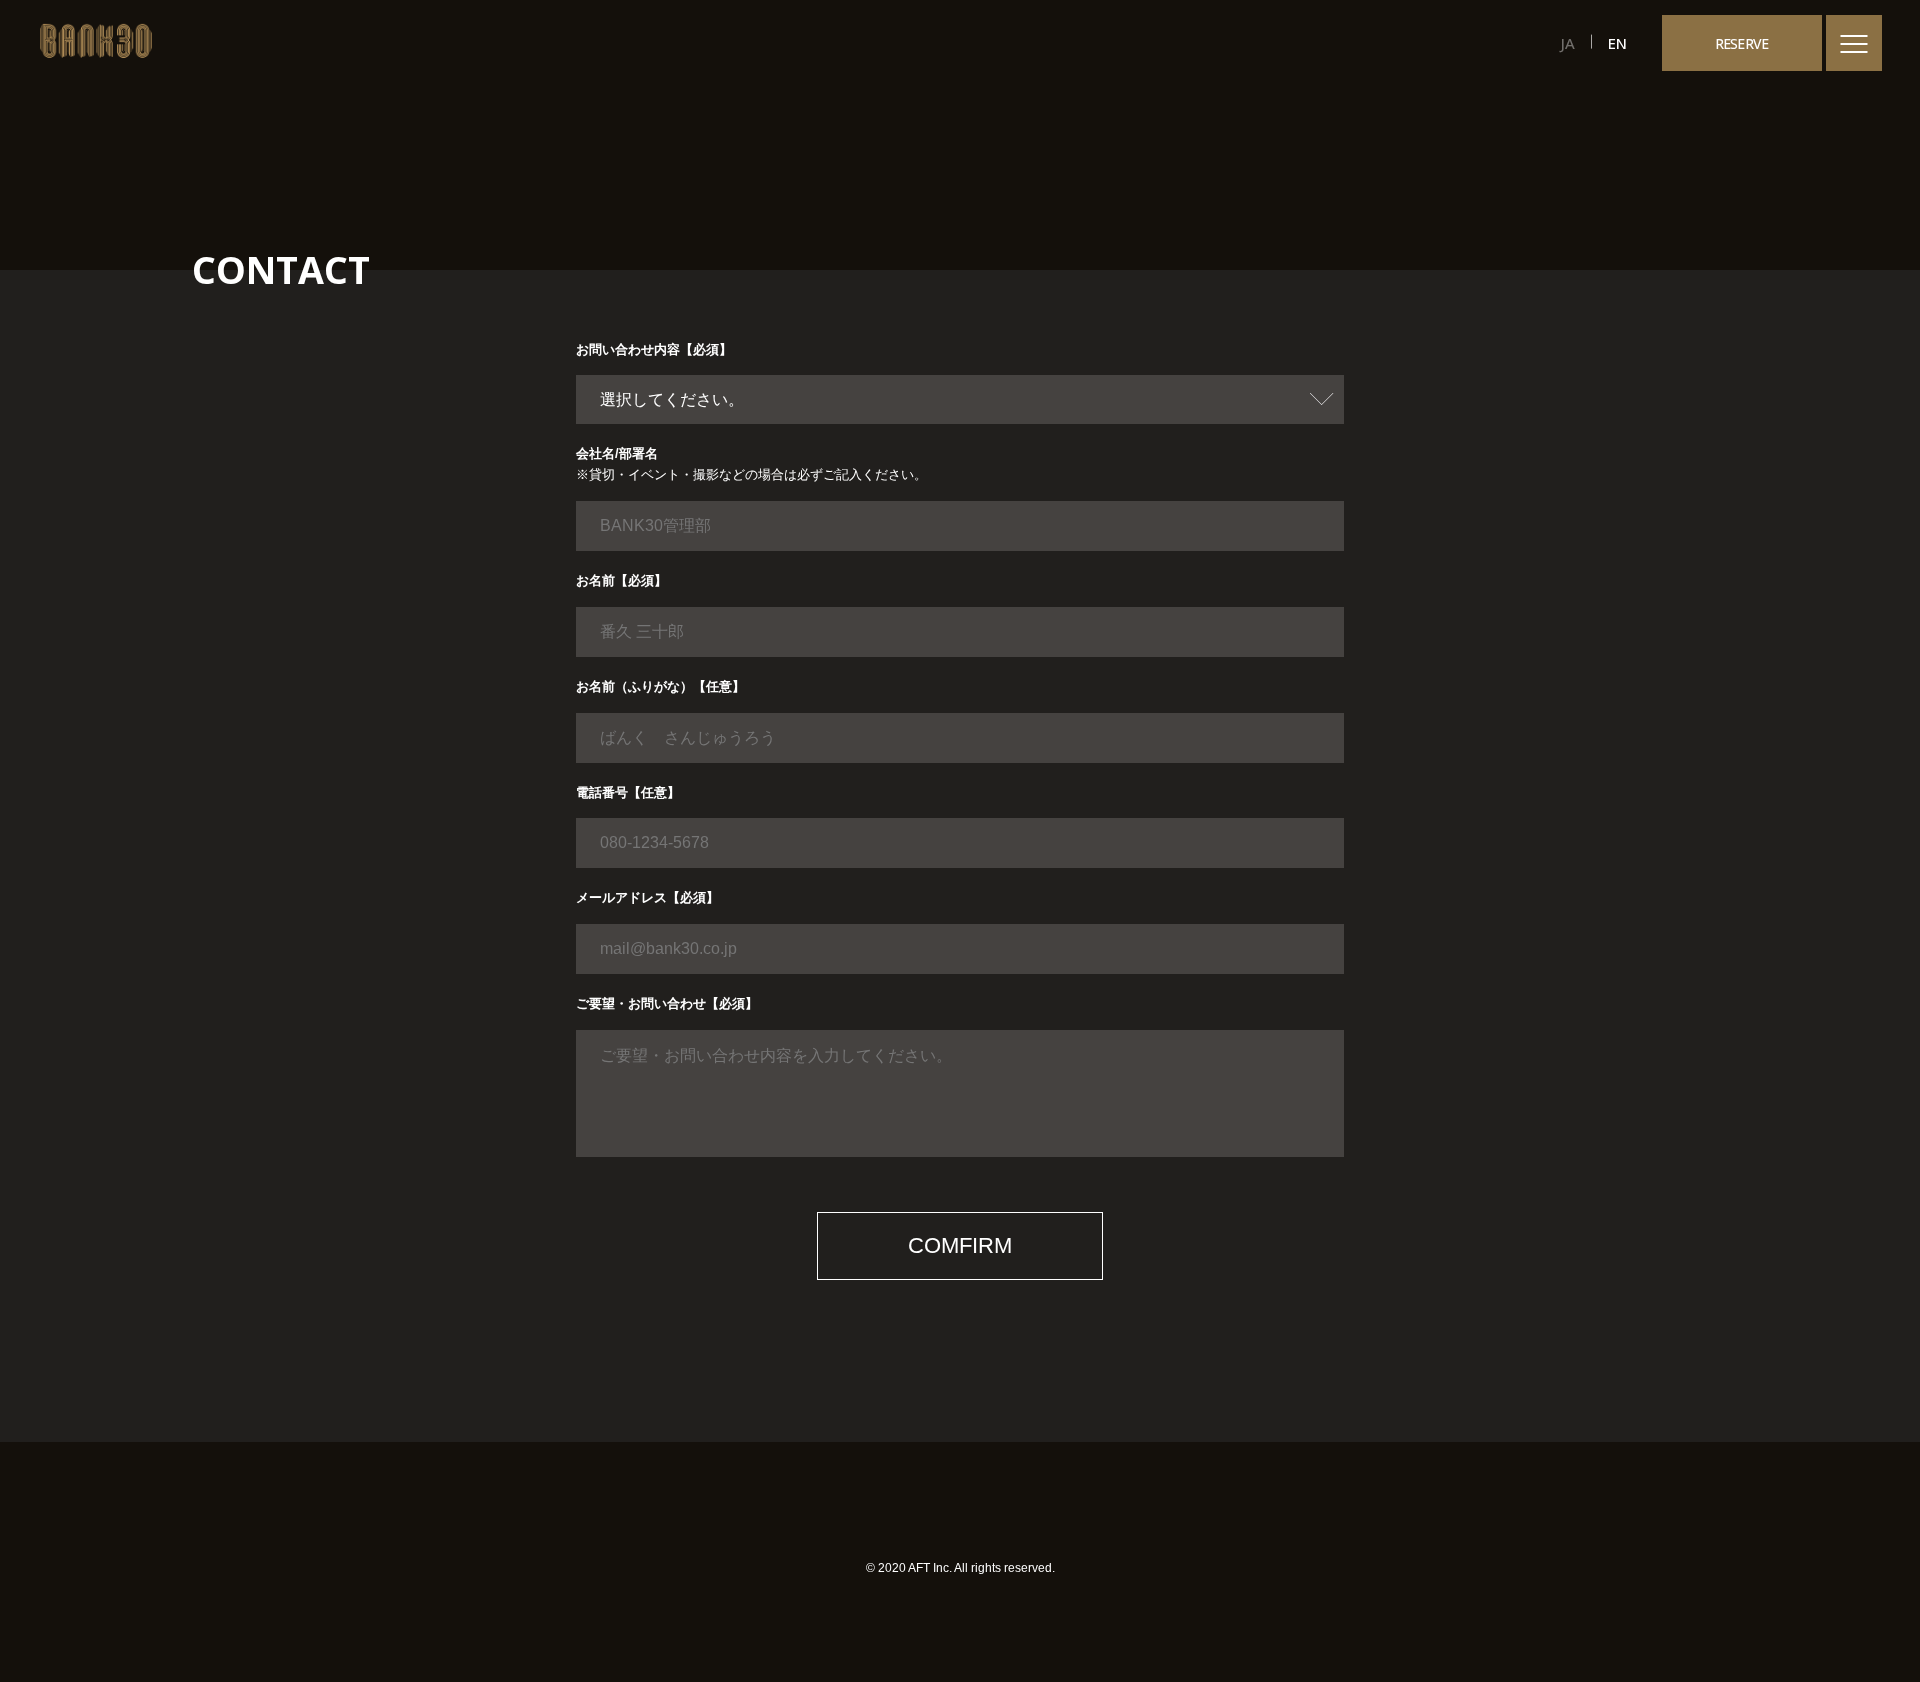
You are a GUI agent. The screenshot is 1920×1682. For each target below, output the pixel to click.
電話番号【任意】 (628, 792)
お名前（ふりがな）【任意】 (660, 686)
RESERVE (1742, 43)
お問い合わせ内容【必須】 (654, 349)
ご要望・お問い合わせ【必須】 (667, 1003)
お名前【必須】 (621, 580)
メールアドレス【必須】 (647, 897)
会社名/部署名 (617, 453)
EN (1617, 43)
